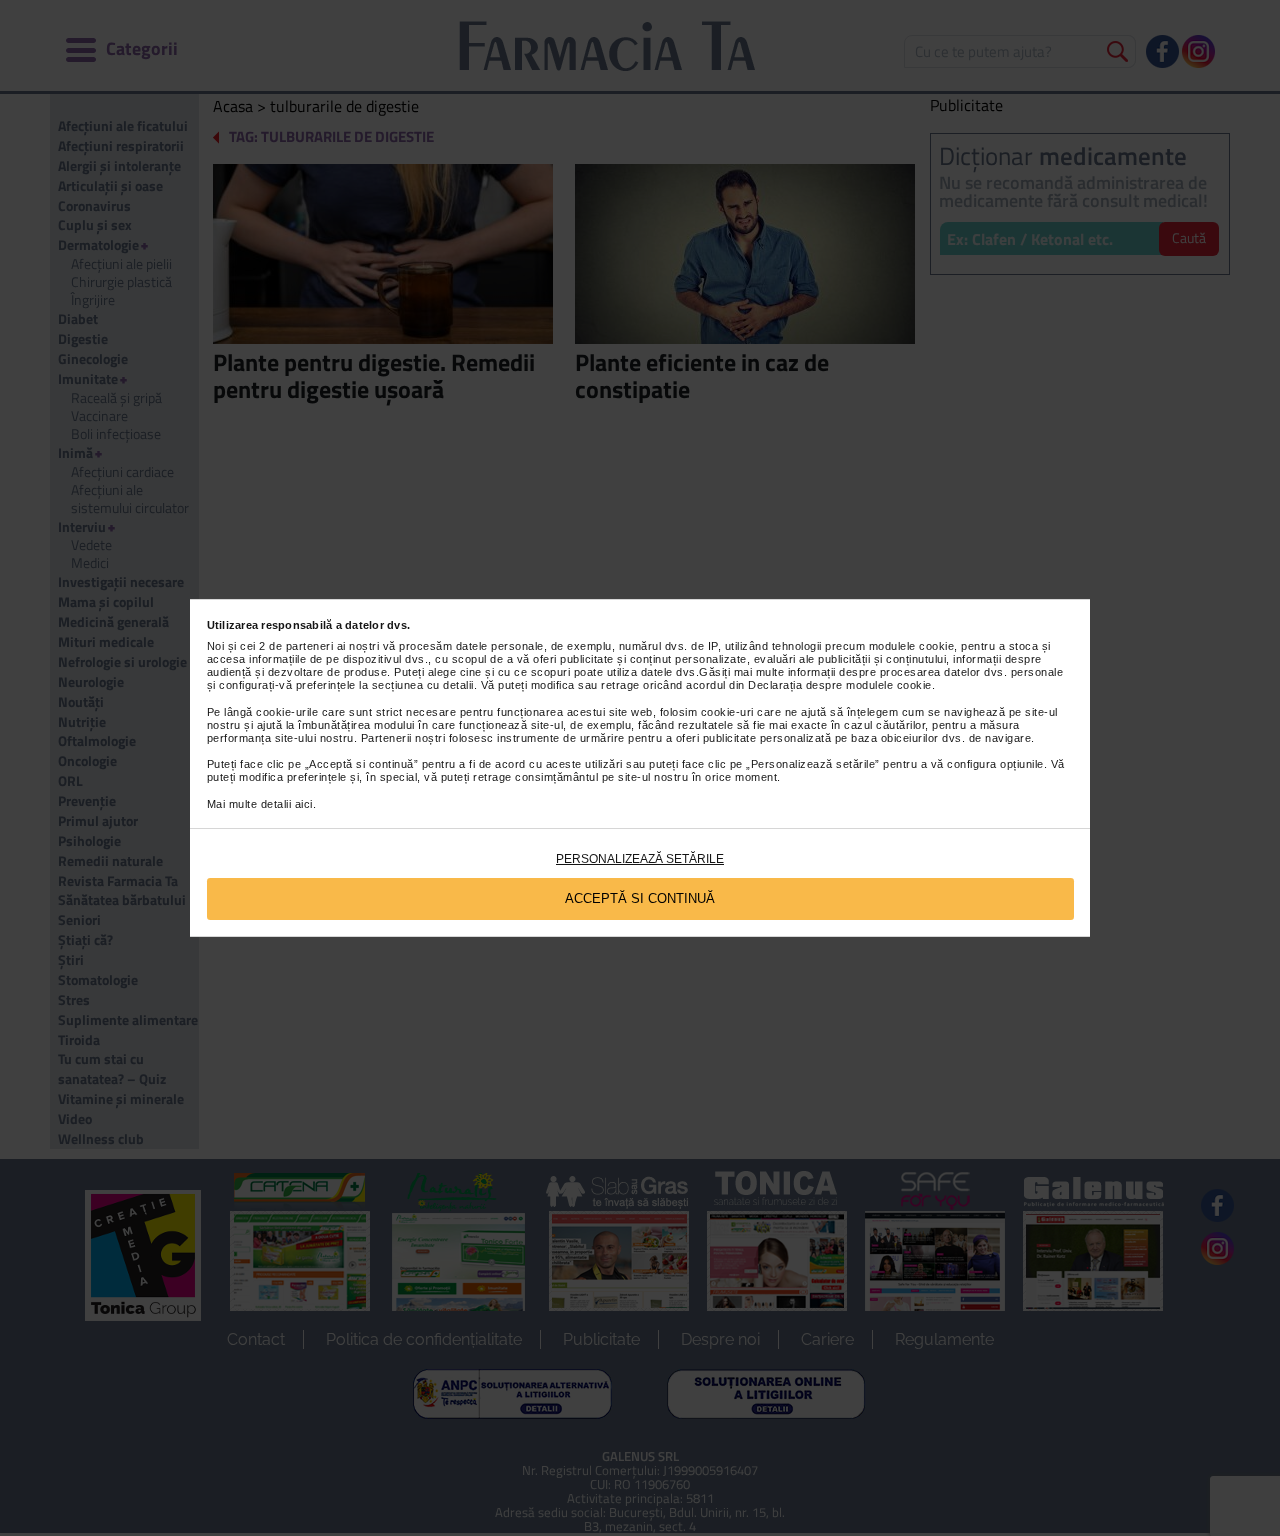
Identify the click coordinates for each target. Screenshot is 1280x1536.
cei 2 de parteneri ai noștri (309, 646)
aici (304, 804)
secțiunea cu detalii (423, 685)
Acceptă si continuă (640, 898)
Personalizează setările (640, 859)
